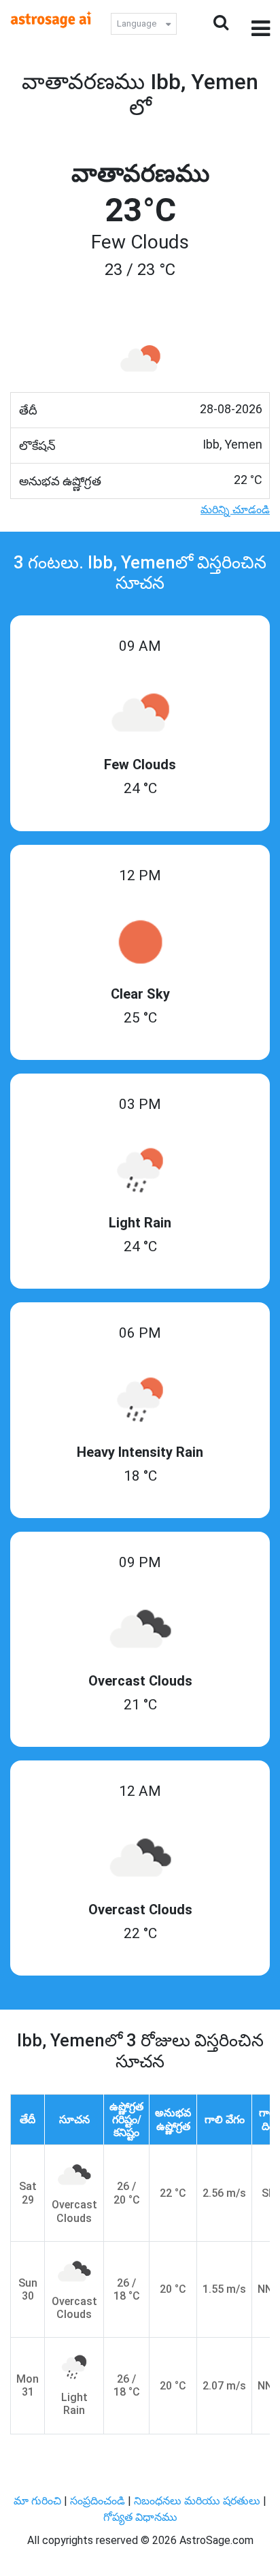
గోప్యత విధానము (140, 2517)
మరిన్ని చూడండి (235, 510)
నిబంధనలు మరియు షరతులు (198, 2501)
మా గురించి (39, 2501)
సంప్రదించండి (99, 2501)
